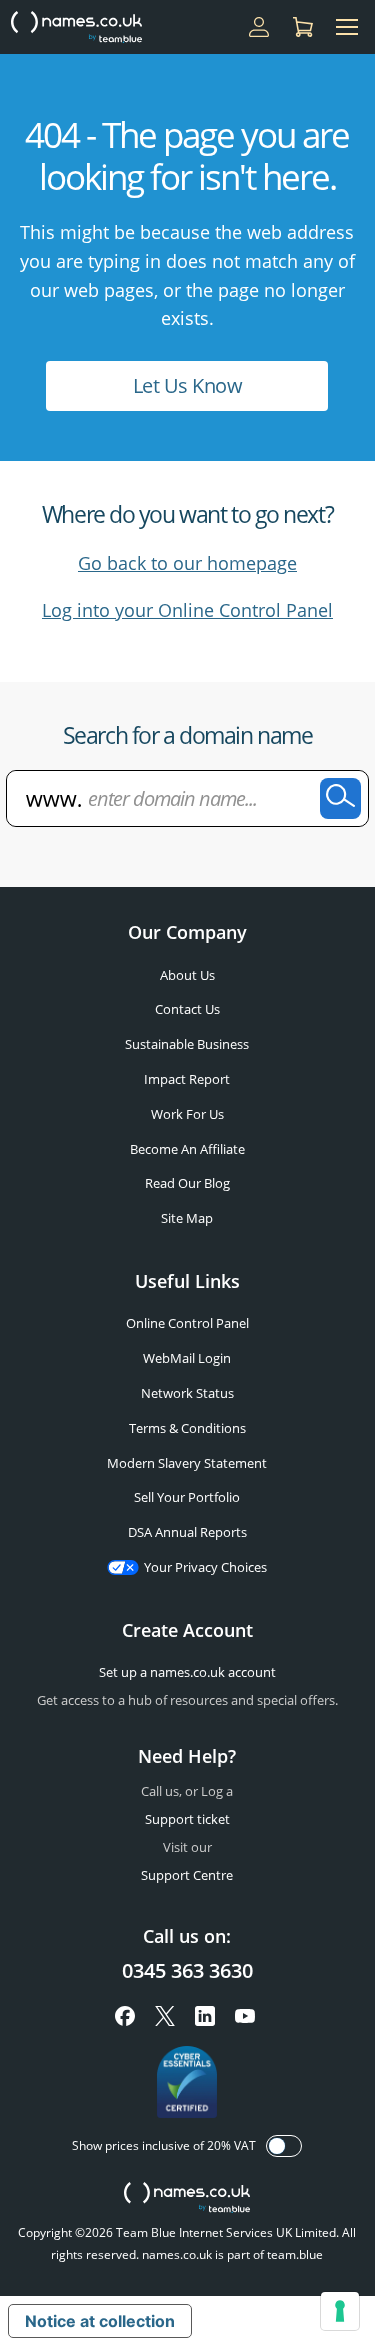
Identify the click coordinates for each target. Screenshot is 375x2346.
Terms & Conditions (187, 1428)
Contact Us (187, 1009)
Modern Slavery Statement (187, 1463)
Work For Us (187, 1114)
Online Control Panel (187, 1323)
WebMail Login (187, 1358)
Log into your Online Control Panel (187, 610)
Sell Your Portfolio (187, 1497)
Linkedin (205, 2016)
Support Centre (187, 1875)
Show (284, 2146)
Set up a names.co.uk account (187, 1672)
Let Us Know (188, 385)
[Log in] (259, 27)
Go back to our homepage (187, 563)
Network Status (187, 1393)
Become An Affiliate (187, 1149)
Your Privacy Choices (205, 1567)
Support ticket (187, 1819)
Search (340, 798)
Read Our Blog (187, 1183)
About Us (187, 975)
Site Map (187, 1218)
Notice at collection (100, 2321)
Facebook (125, 2016)
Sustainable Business (187, 1044)
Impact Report (187, 1079)
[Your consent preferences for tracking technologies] (340, 2311)
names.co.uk (187, 2199)
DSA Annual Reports (187, 1532)
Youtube (245, 2016)
